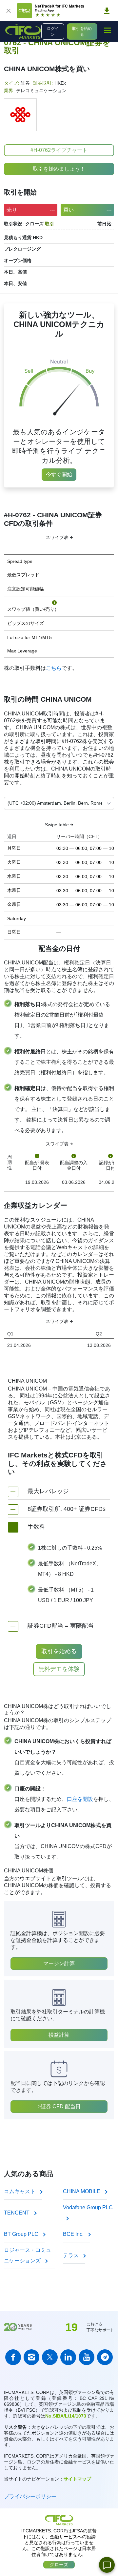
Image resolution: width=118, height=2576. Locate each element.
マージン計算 (59, 1963)
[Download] (107, 11)
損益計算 (59, 2035)
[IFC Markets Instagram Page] (31, 2357)
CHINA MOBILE (82, 2191)
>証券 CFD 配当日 (59, 2106)
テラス (71, 2255)
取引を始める (82, 31)
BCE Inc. (74, 2234)
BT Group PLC (22, 2234)
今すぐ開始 (59, 474)
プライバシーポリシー (30, 2496)
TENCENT (17, 2213)
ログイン (53, 31)
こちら (54, 668)
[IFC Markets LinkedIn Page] (68, 2357)
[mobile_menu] (108, 31)
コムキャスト (20, 2191)
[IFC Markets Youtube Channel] (87, 2357)
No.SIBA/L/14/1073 (66, 2416)
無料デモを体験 (59, 1669)
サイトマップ (77, 2479)
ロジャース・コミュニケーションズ (28, 2255)
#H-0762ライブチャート (59, 150)
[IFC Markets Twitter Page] (50, 2357)
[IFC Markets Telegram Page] (105, 2357)
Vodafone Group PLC (88, 2207)
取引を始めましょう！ (59, 169)
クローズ (59, 2565)
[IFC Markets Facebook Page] (13, 2357)
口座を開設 (80, 1799)
